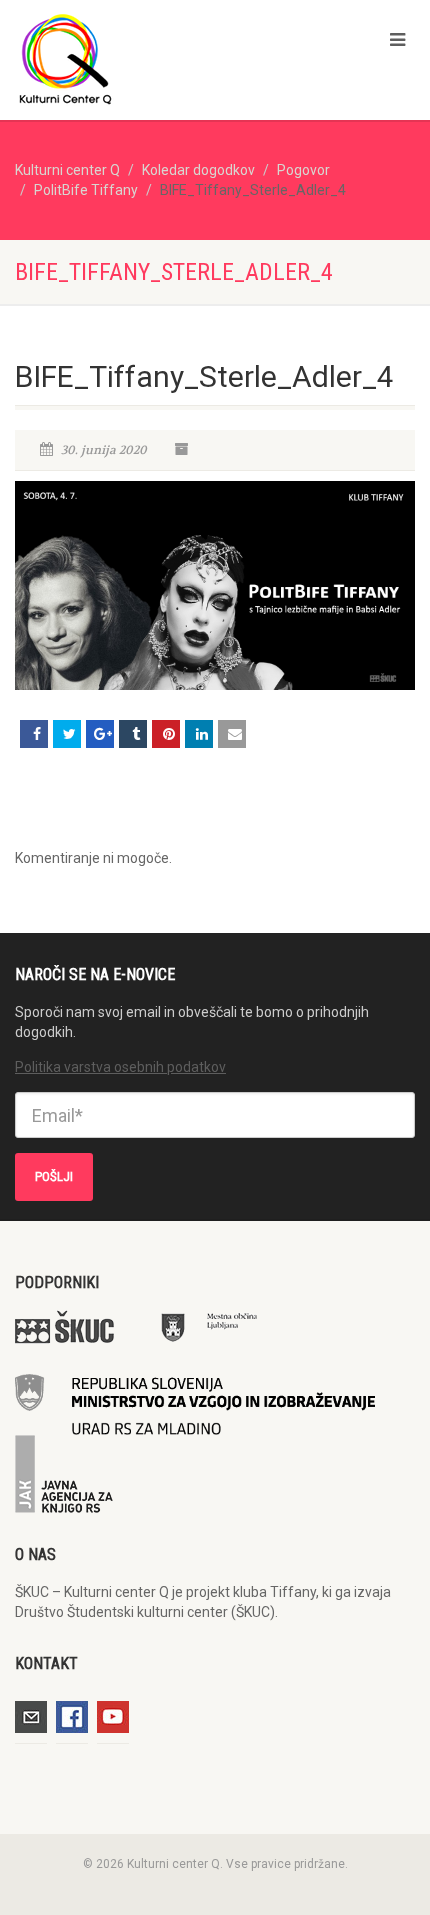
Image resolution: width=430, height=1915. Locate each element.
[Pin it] (166, 734)
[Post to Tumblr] (133, 734)
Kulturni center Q (67, 170)
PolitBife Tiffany (86, 190)
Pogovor (303, 170)
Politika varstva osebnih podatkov (120, 1067)
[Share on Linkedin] (199, 734)
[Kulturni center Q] (143, 58)
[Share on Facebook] (34, 734)
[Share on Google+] (100, 734)
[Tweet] (67, 734)
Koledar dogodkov (198, 170)
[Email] (232, 734)
